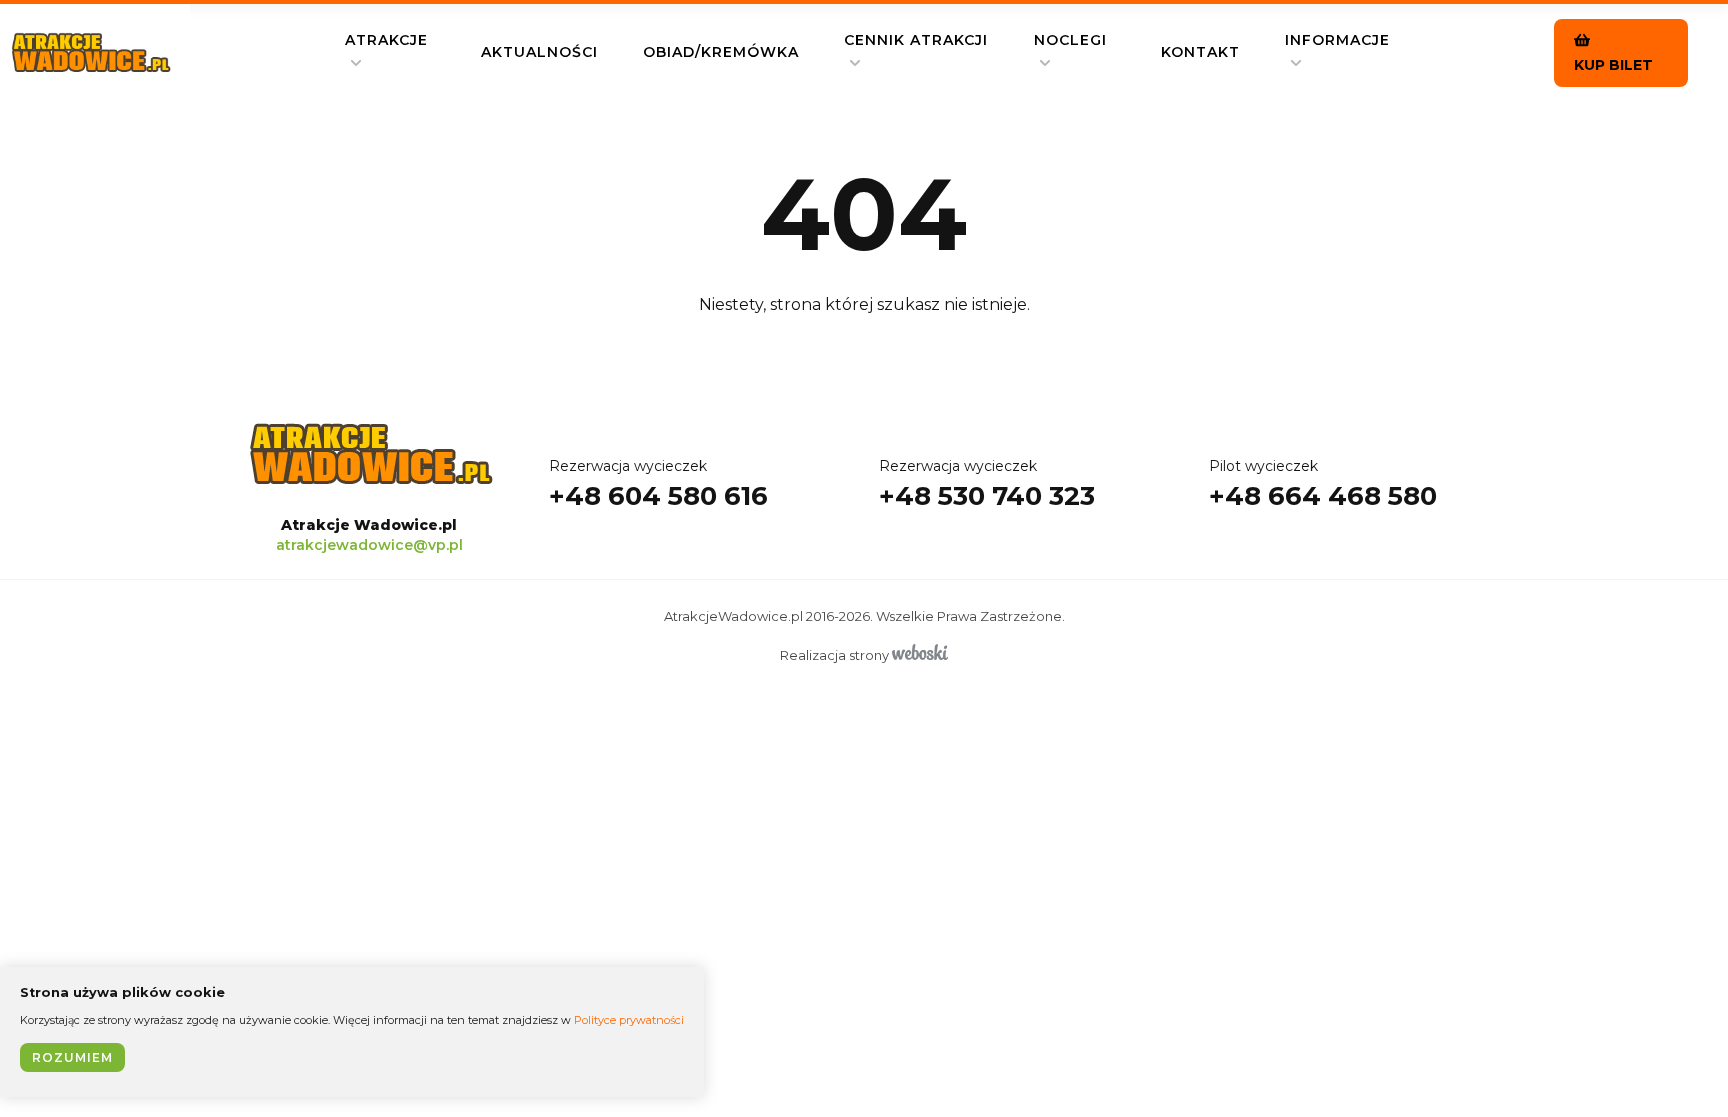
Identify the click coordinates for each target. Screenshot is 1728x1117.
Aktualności (539, 52)
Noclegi (1070, 40)
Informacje (1337, 40)
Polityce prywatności (629, 1020)
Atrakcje (386, 40)
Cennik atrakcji (916, 40)
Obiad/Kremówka (721, 52)
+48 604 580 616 (658, 484)
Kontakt (1200, 52)
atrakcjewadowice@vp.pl (369, 545)
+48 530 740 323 (987, 484)
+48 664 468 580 (1323, 484)
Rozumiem (72, 1057)
